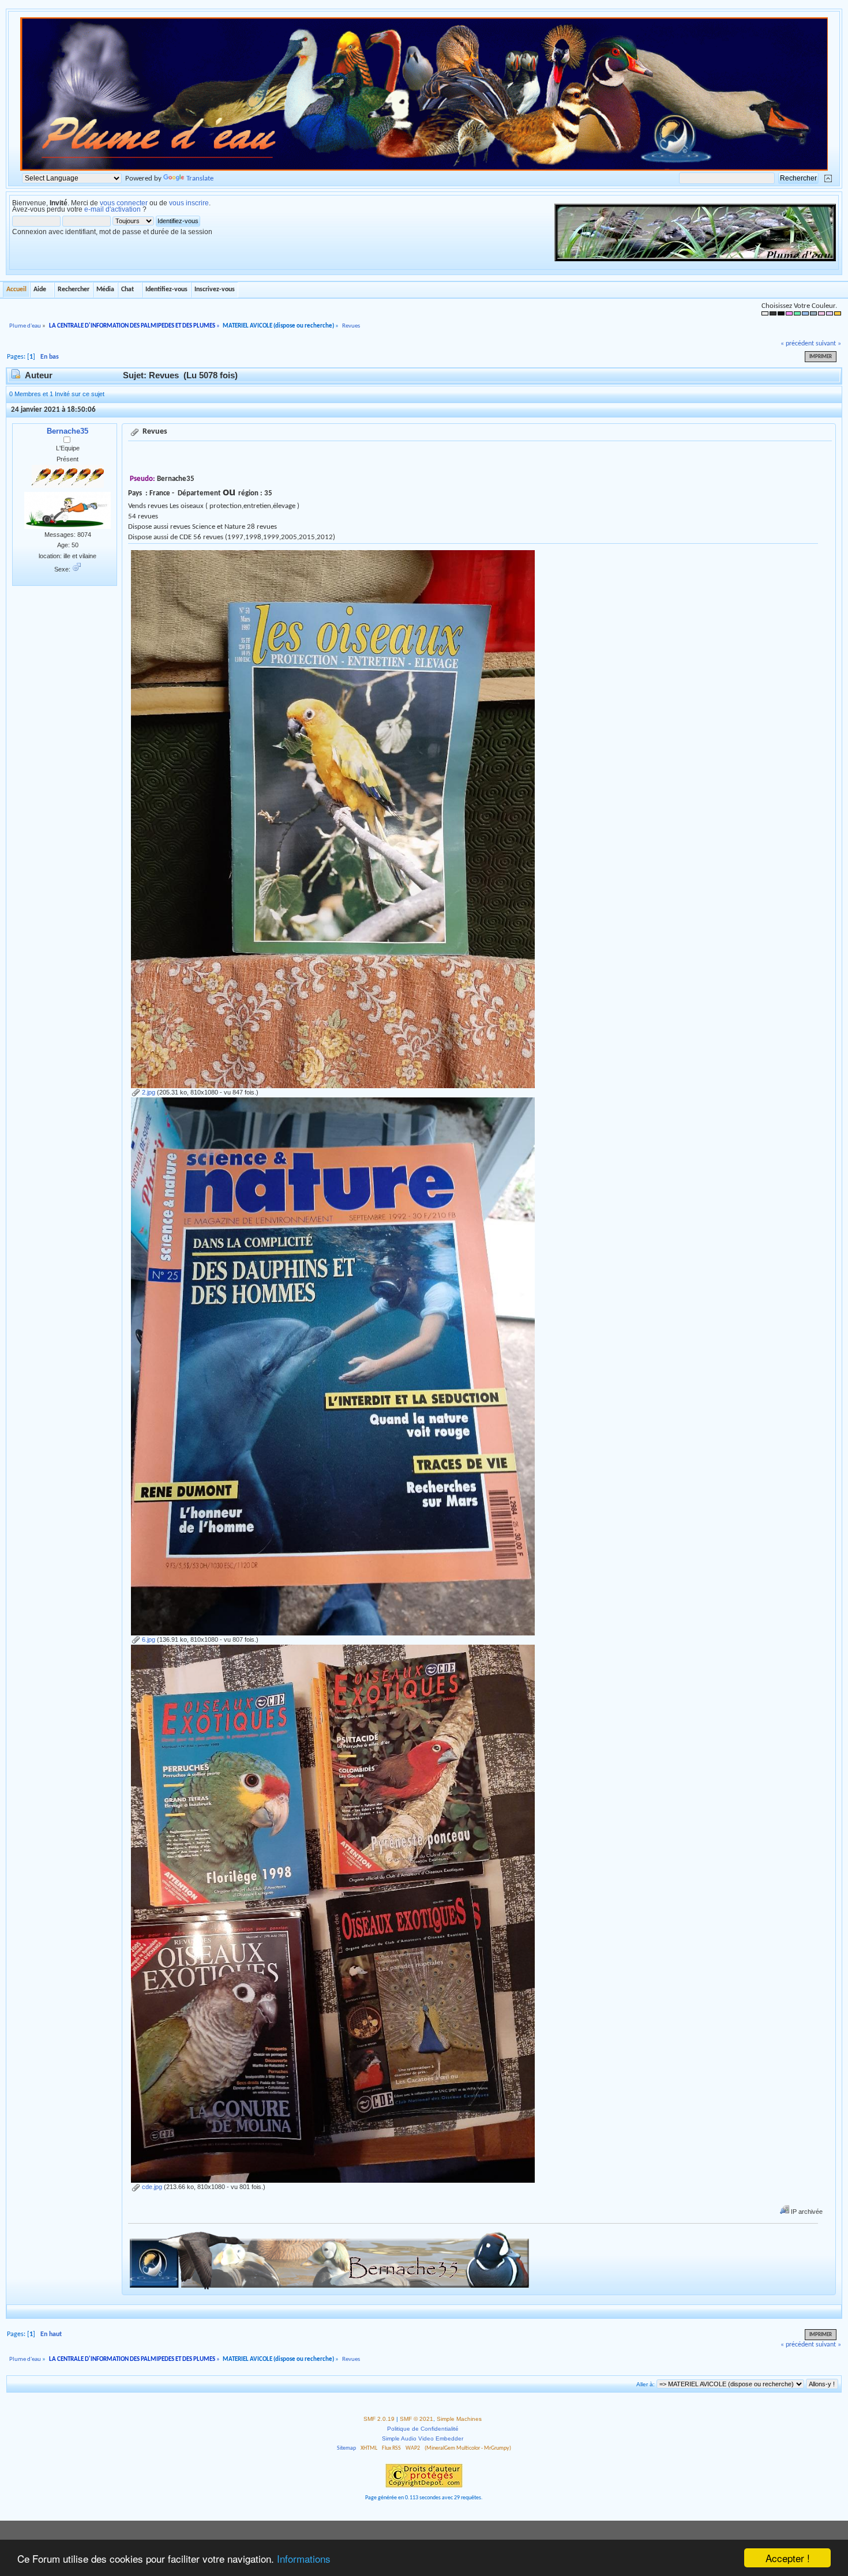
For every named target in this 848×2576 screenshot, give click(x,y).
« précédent (797, 344)
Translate (200, 178)
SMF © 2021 (417, 2419)
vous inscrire (189, 203)
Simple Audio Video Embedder (423, 2438)
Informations (304, 2558)
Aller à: (646, 2384)
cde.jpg (151, 2187)
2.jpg (148, 1092)
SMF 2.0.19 (379, 2419)
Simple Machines (459, 2419)
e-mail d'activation (112, 209)
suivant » (828, 344)
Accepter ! (788, 2558)
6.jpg (148, 1639)
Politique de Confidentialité (423, 2429)
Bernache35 (67, 431)
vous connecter (124, 203)
